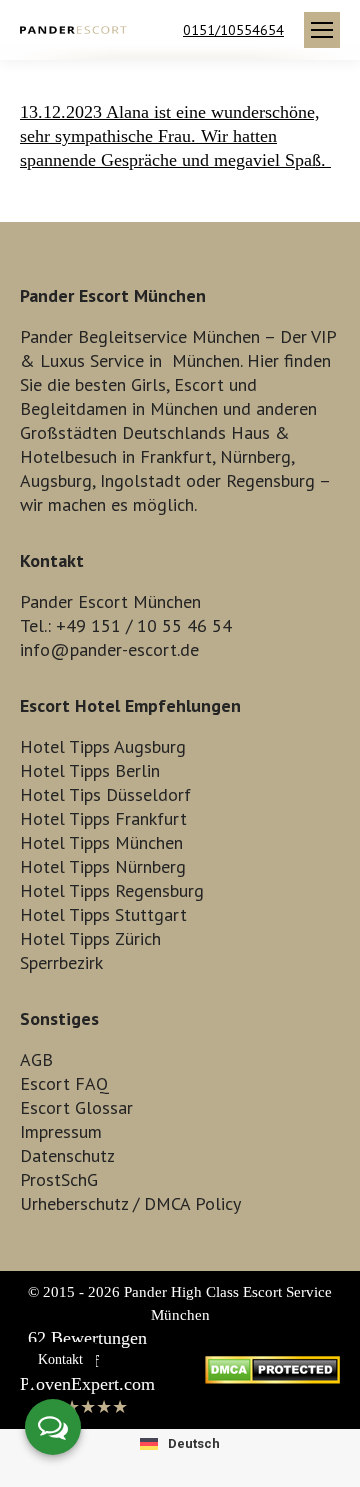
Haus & (260, 432)
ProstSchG (59, 1179)
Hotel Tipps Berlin (90, 770)
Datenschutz (67, 1155)
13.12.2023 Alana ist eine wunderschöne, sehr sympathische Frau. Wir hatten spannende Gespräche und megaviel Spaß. (175, 136)
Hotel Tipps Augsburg (103, 746)
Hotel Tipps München (101, 842)
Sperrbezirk (61, 962)
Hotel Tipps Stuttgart (103, 914)
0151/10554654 (233, 30)
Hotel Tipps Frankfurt (103, 818)
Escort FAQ (64, 1083)
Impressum (61, 1131)
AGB (36, 1059)
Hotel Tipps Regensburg (112, 890)
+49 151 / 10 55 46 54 (144, 625)
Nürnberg (255, 456)
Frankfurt (176, 456)
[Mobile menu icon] (322, 30)
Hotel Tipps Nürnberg (103, 866)
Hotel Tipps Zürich (90, 938)
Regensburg (270, 480)
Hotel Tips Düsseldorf (105, 794)
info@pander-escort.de (109, 649)
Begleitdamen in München (119, 408)
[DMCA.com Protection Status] (272, 1378)
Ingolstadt (140, 480)
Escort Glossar (76, 1107)
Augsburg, (57, 480)
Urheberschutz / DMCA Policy (130, 1203)
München (206, 360)
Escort (199, 384)
